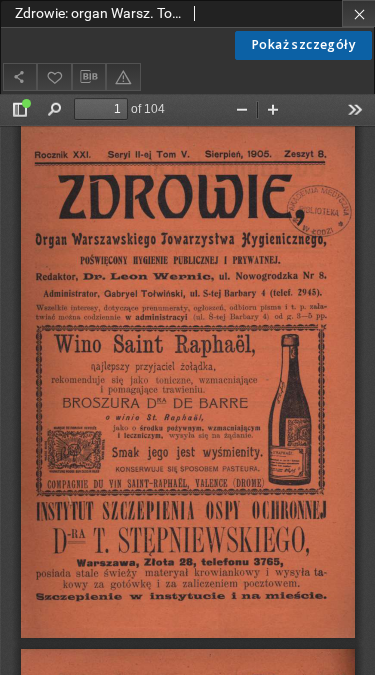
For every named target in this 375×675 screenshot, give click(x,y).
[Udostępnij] (20, 76)
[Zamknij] (358, 13)
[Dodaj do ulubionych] (54, 76)
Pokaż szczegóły (303, 44)
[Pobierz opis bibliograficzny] (89, 77)
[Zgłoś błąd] (123, 76)
